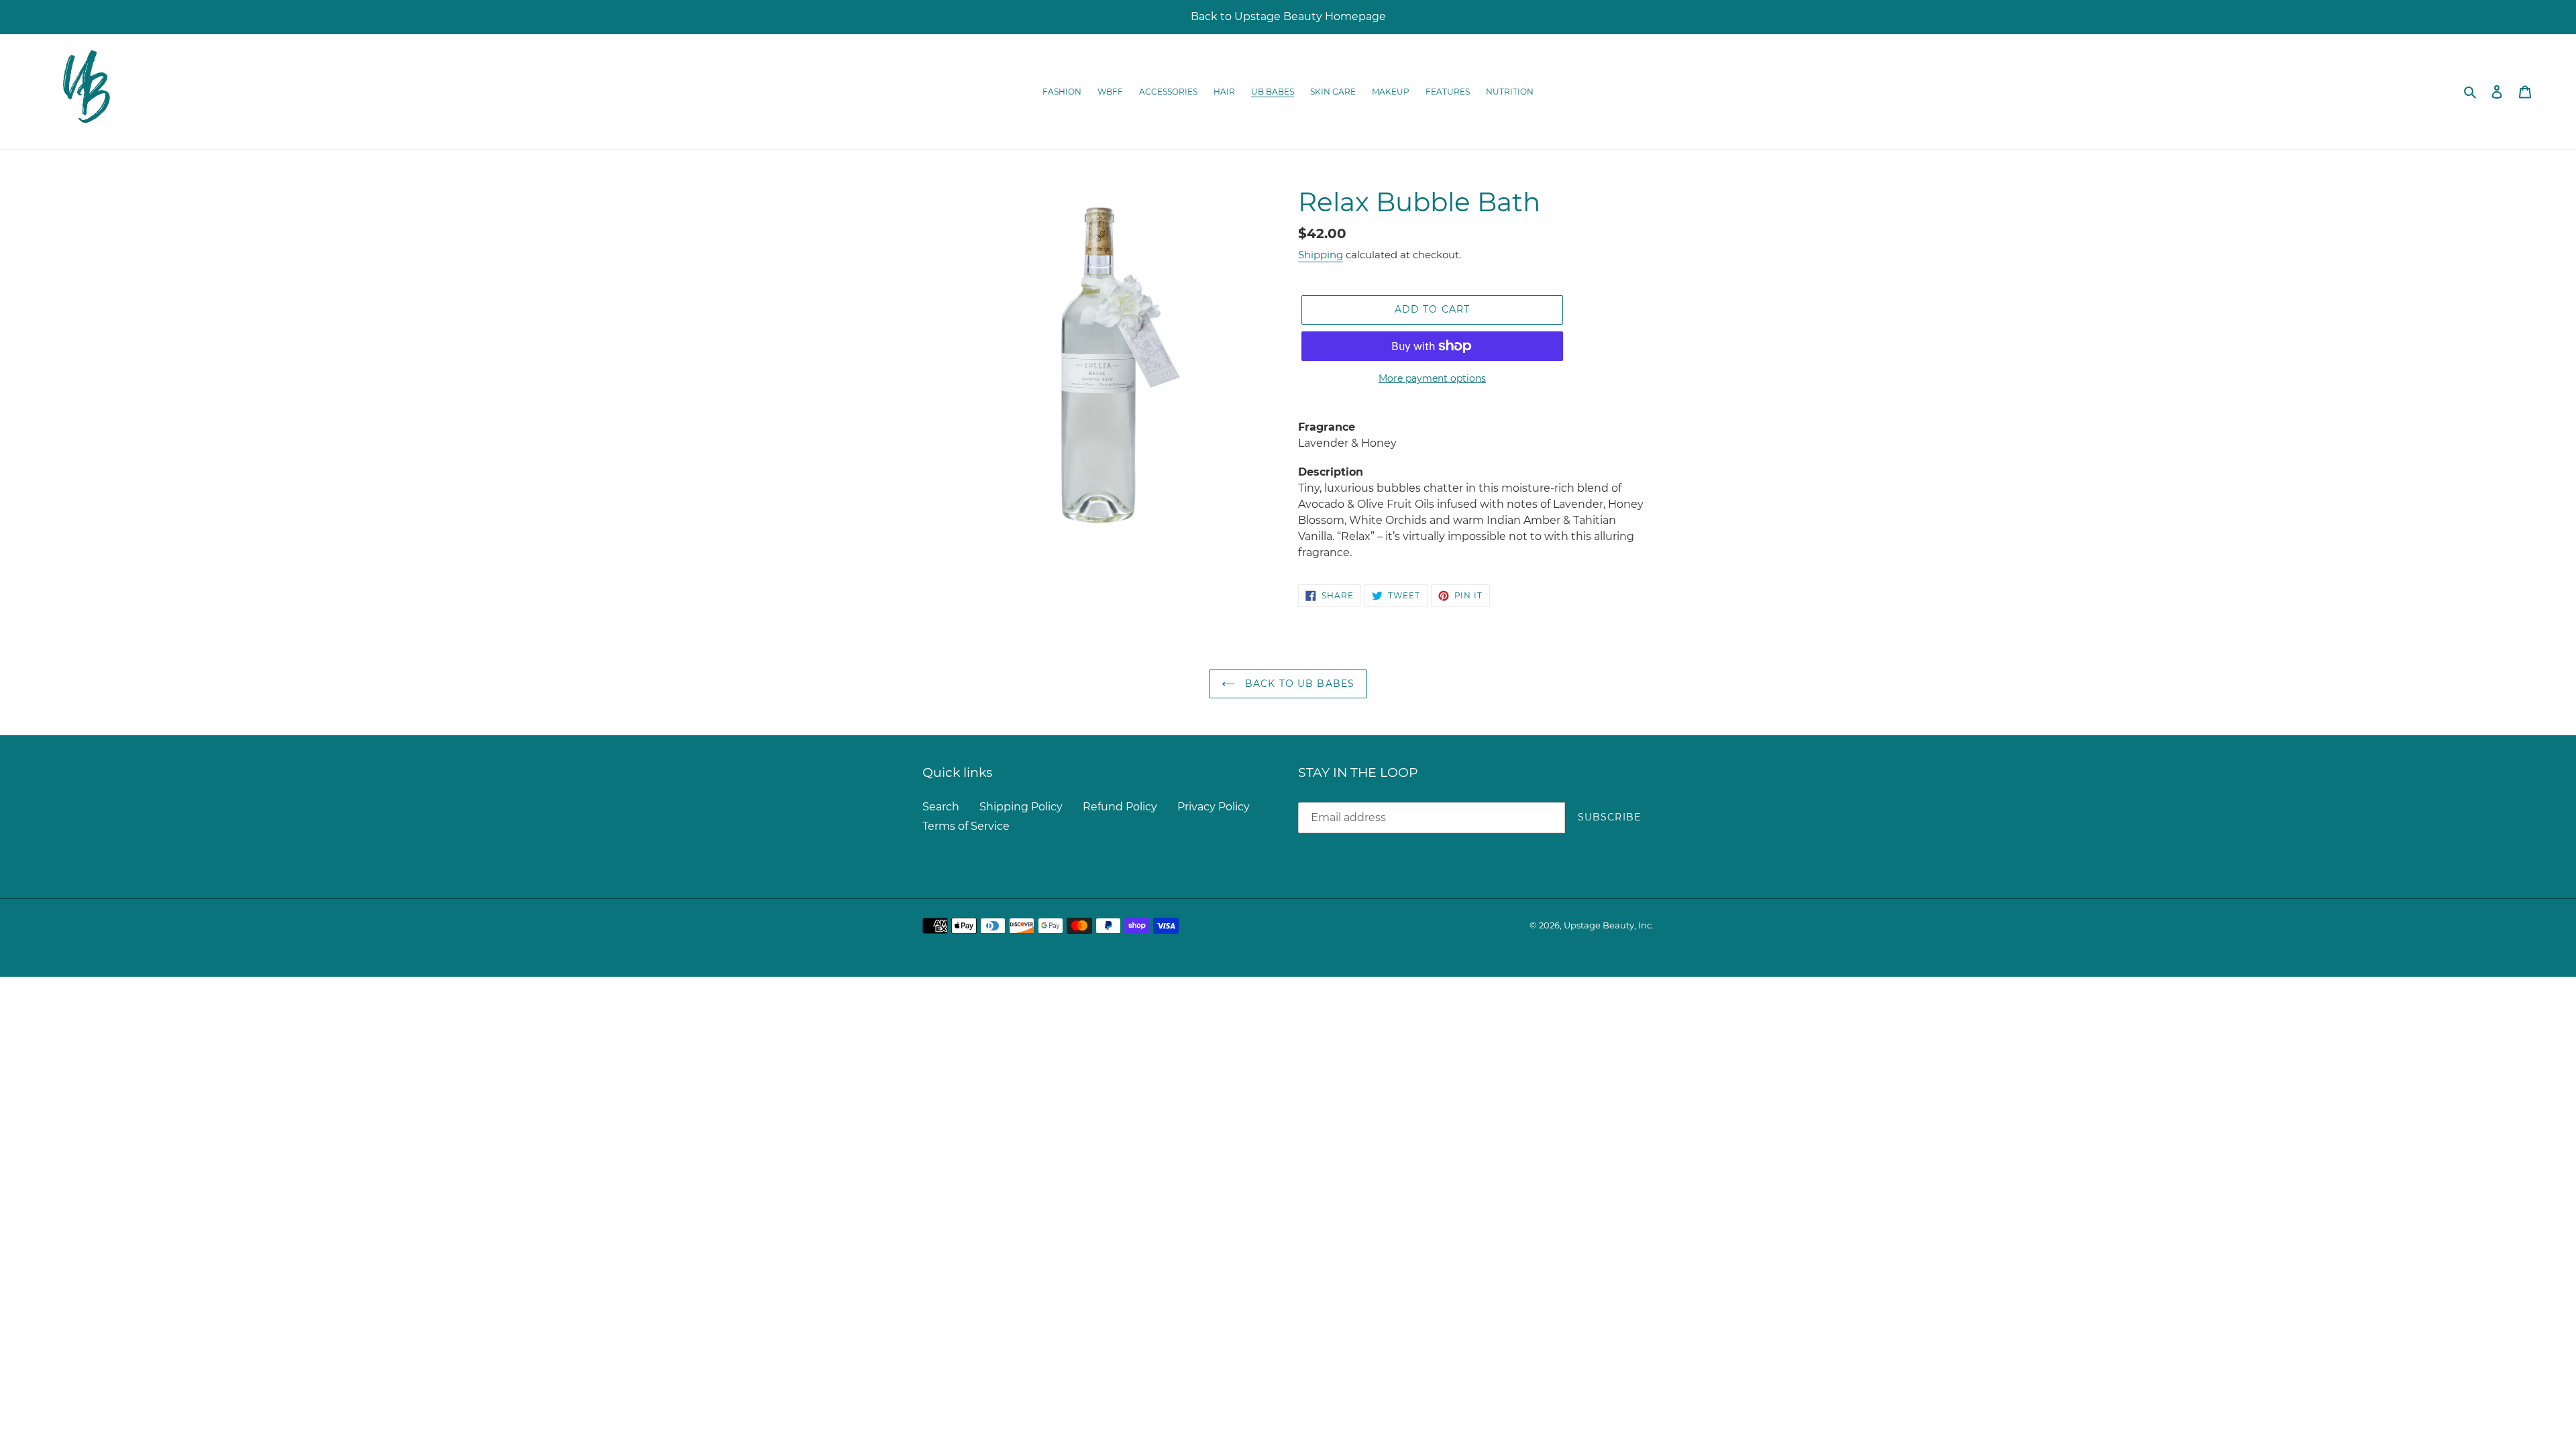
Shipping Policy (1021, 807)
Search (941, 807)
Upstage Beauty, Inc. (1609, 925)
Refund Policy (1120, 807)
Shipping (1321, 255)
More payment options (1432, 378)
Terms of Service (966, 826)
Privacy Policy (1214, 807)
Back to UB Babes (1298, 684)
